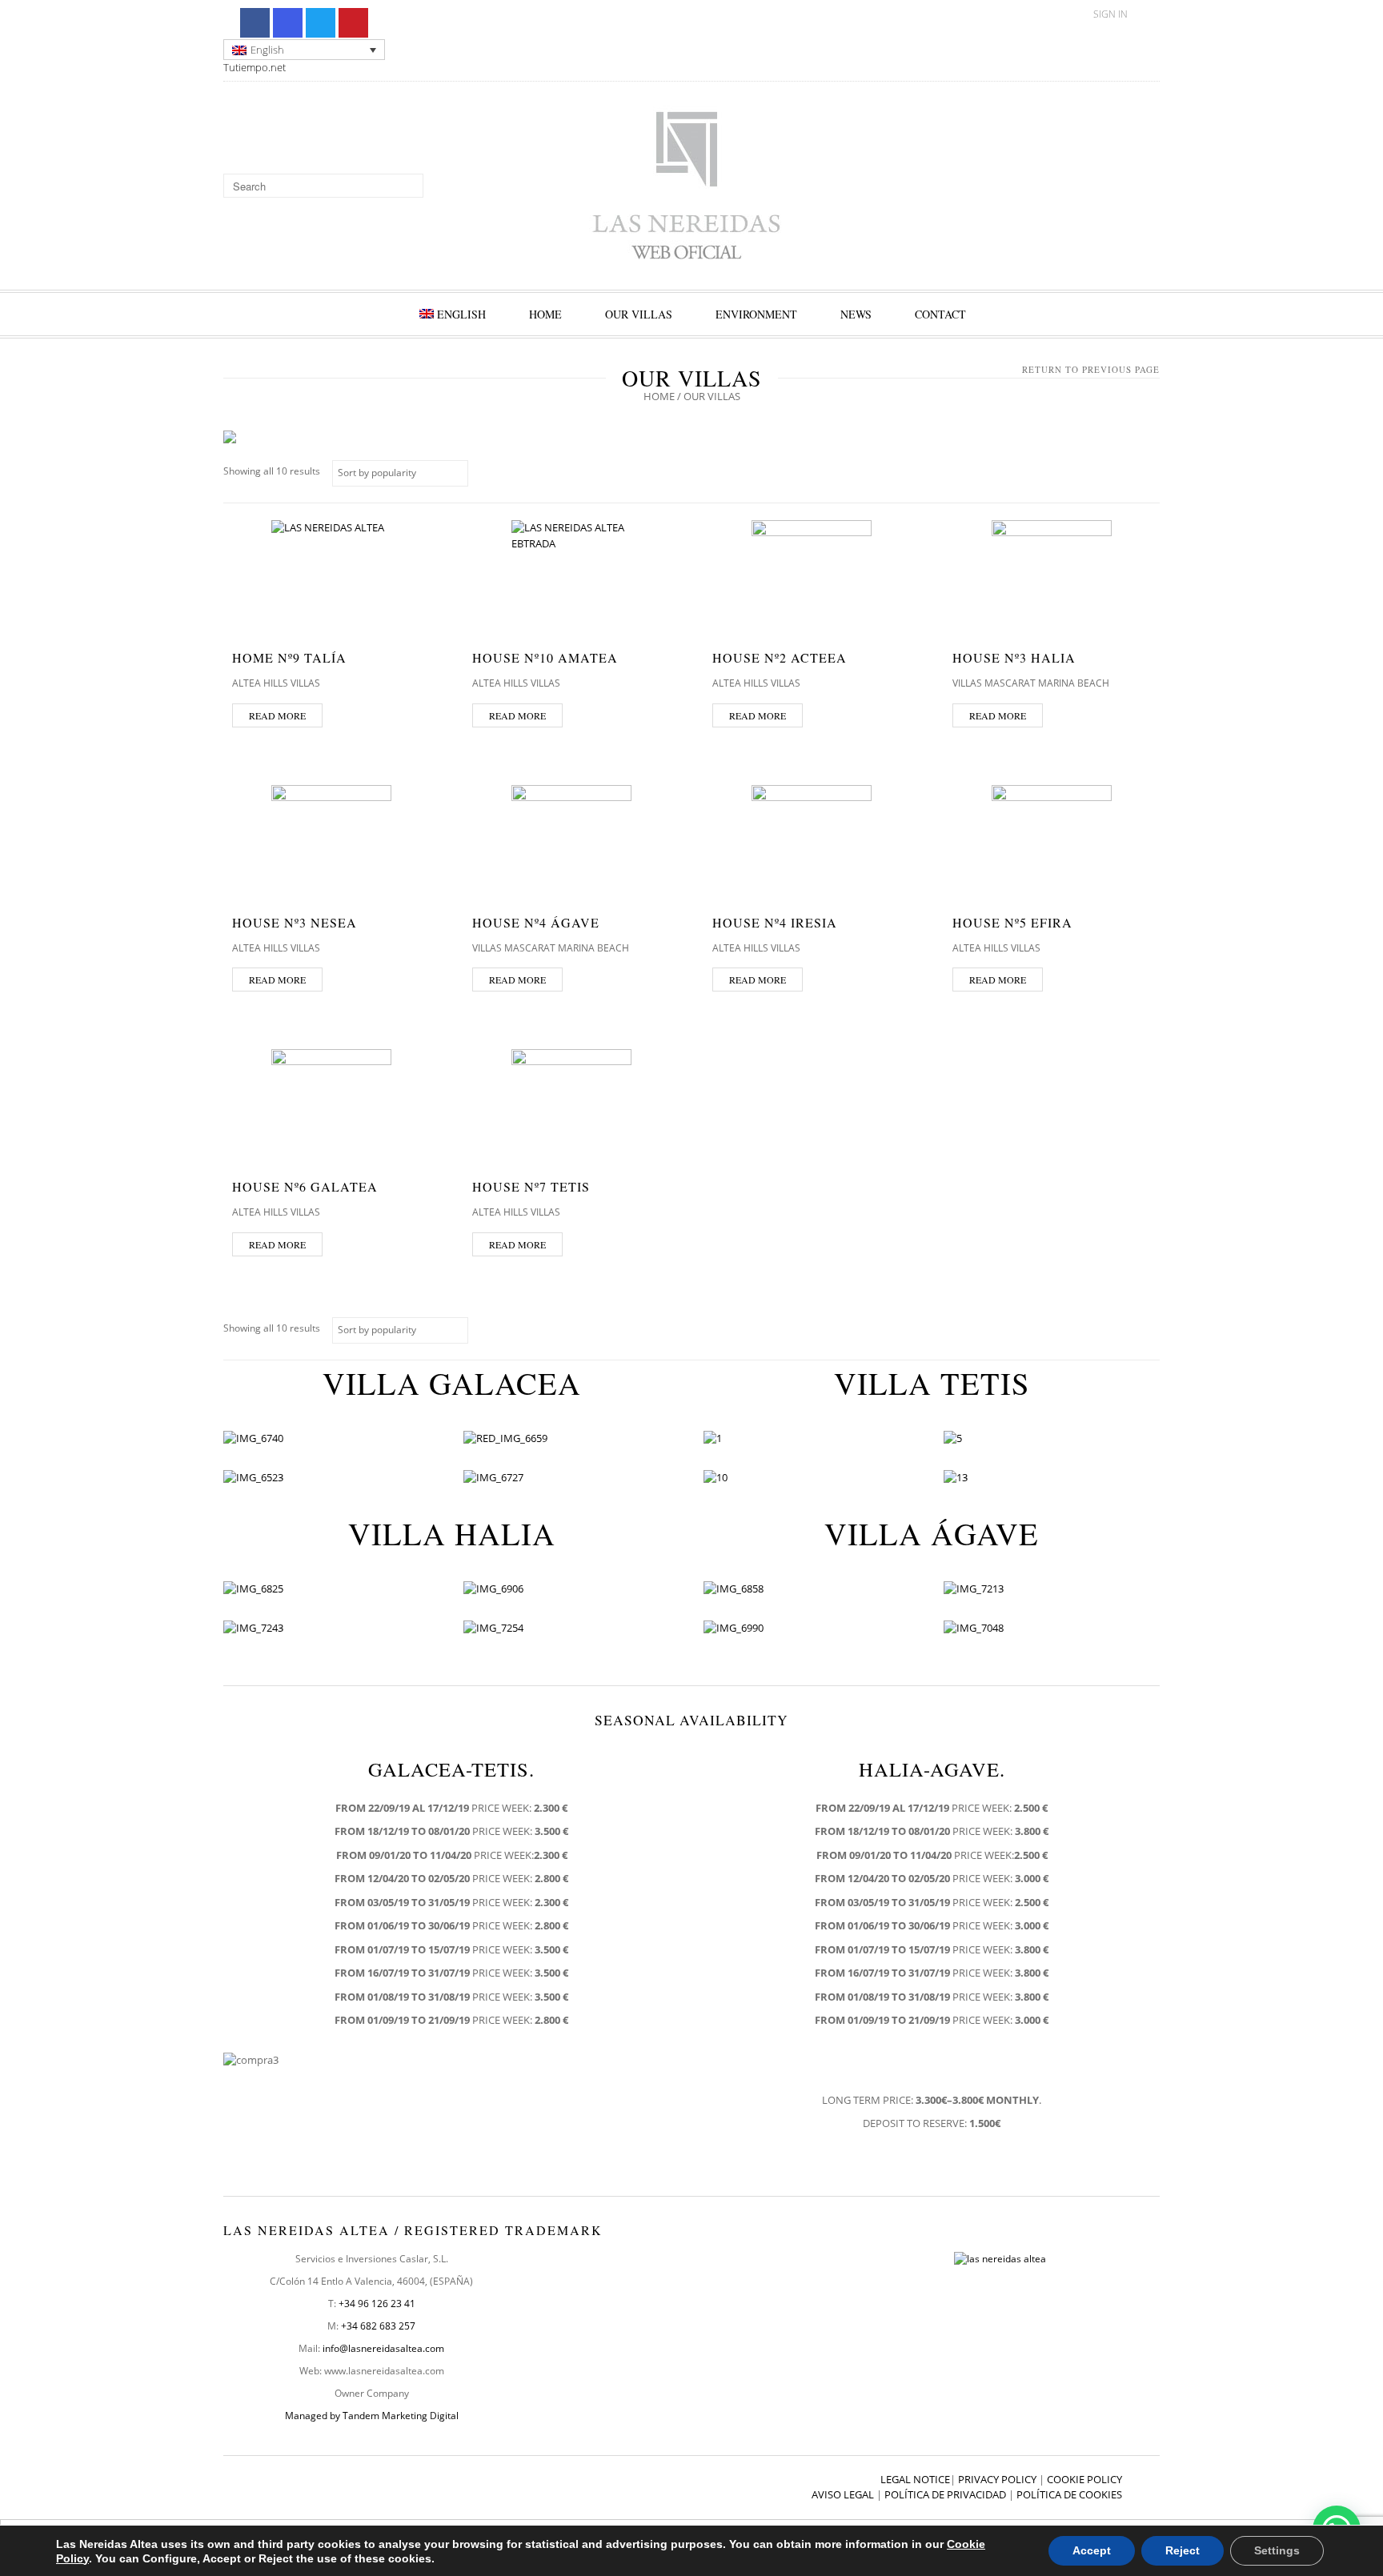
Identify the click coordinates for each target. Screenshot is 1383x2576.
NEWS (856, 314)
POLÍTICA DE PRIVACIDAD (945, 2494)
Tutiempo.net (255, 67)
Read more (277, 715)
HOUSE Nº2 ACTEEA (780, 657)
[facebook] (255, 23)
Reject (1183, 2550)
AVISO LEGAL (843, 2494)
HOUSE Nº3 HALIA (1014, 657)
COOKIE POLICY (1084, 2479)
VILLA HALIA (452, 1533)
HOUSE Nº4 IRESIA (775, 922)
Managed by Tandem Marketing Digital (372, 2416)
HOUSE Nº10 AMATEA (545, 657)
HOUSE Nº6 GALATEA (305, 1186)
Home (659, 396)
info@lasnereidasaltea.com (383, 2348)
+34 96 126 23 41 (377, 2304)
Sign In (1110, 14)
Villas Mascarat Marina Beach (1031, 683)
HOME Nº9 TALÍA (289, 657)
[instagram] (288, 23)
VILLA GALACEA (452, 1383)
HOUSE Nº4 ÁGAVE (536, 922)
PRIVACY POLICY (997, 2479)
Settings (1277, 2550)
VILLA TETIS (932, 1383)
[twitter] (321, 23)
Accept (1092, 2550)
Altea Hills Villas (276, 683)
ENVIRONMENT (756, 314)
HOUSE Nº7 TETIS (531, 1186)
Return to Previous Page (1091, 369)
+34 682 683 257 (378, 2326)
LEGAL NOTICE (915, 2479)
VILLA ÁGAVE (932, 1533)
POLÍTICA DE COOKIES (1069, 2494)
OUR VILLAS (639, 314)
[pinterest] (353, 23)
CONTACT (940, 314)
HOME (545, 314)
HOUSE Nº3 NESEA (295, 922)
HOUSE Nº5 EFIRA (1012, 922)
